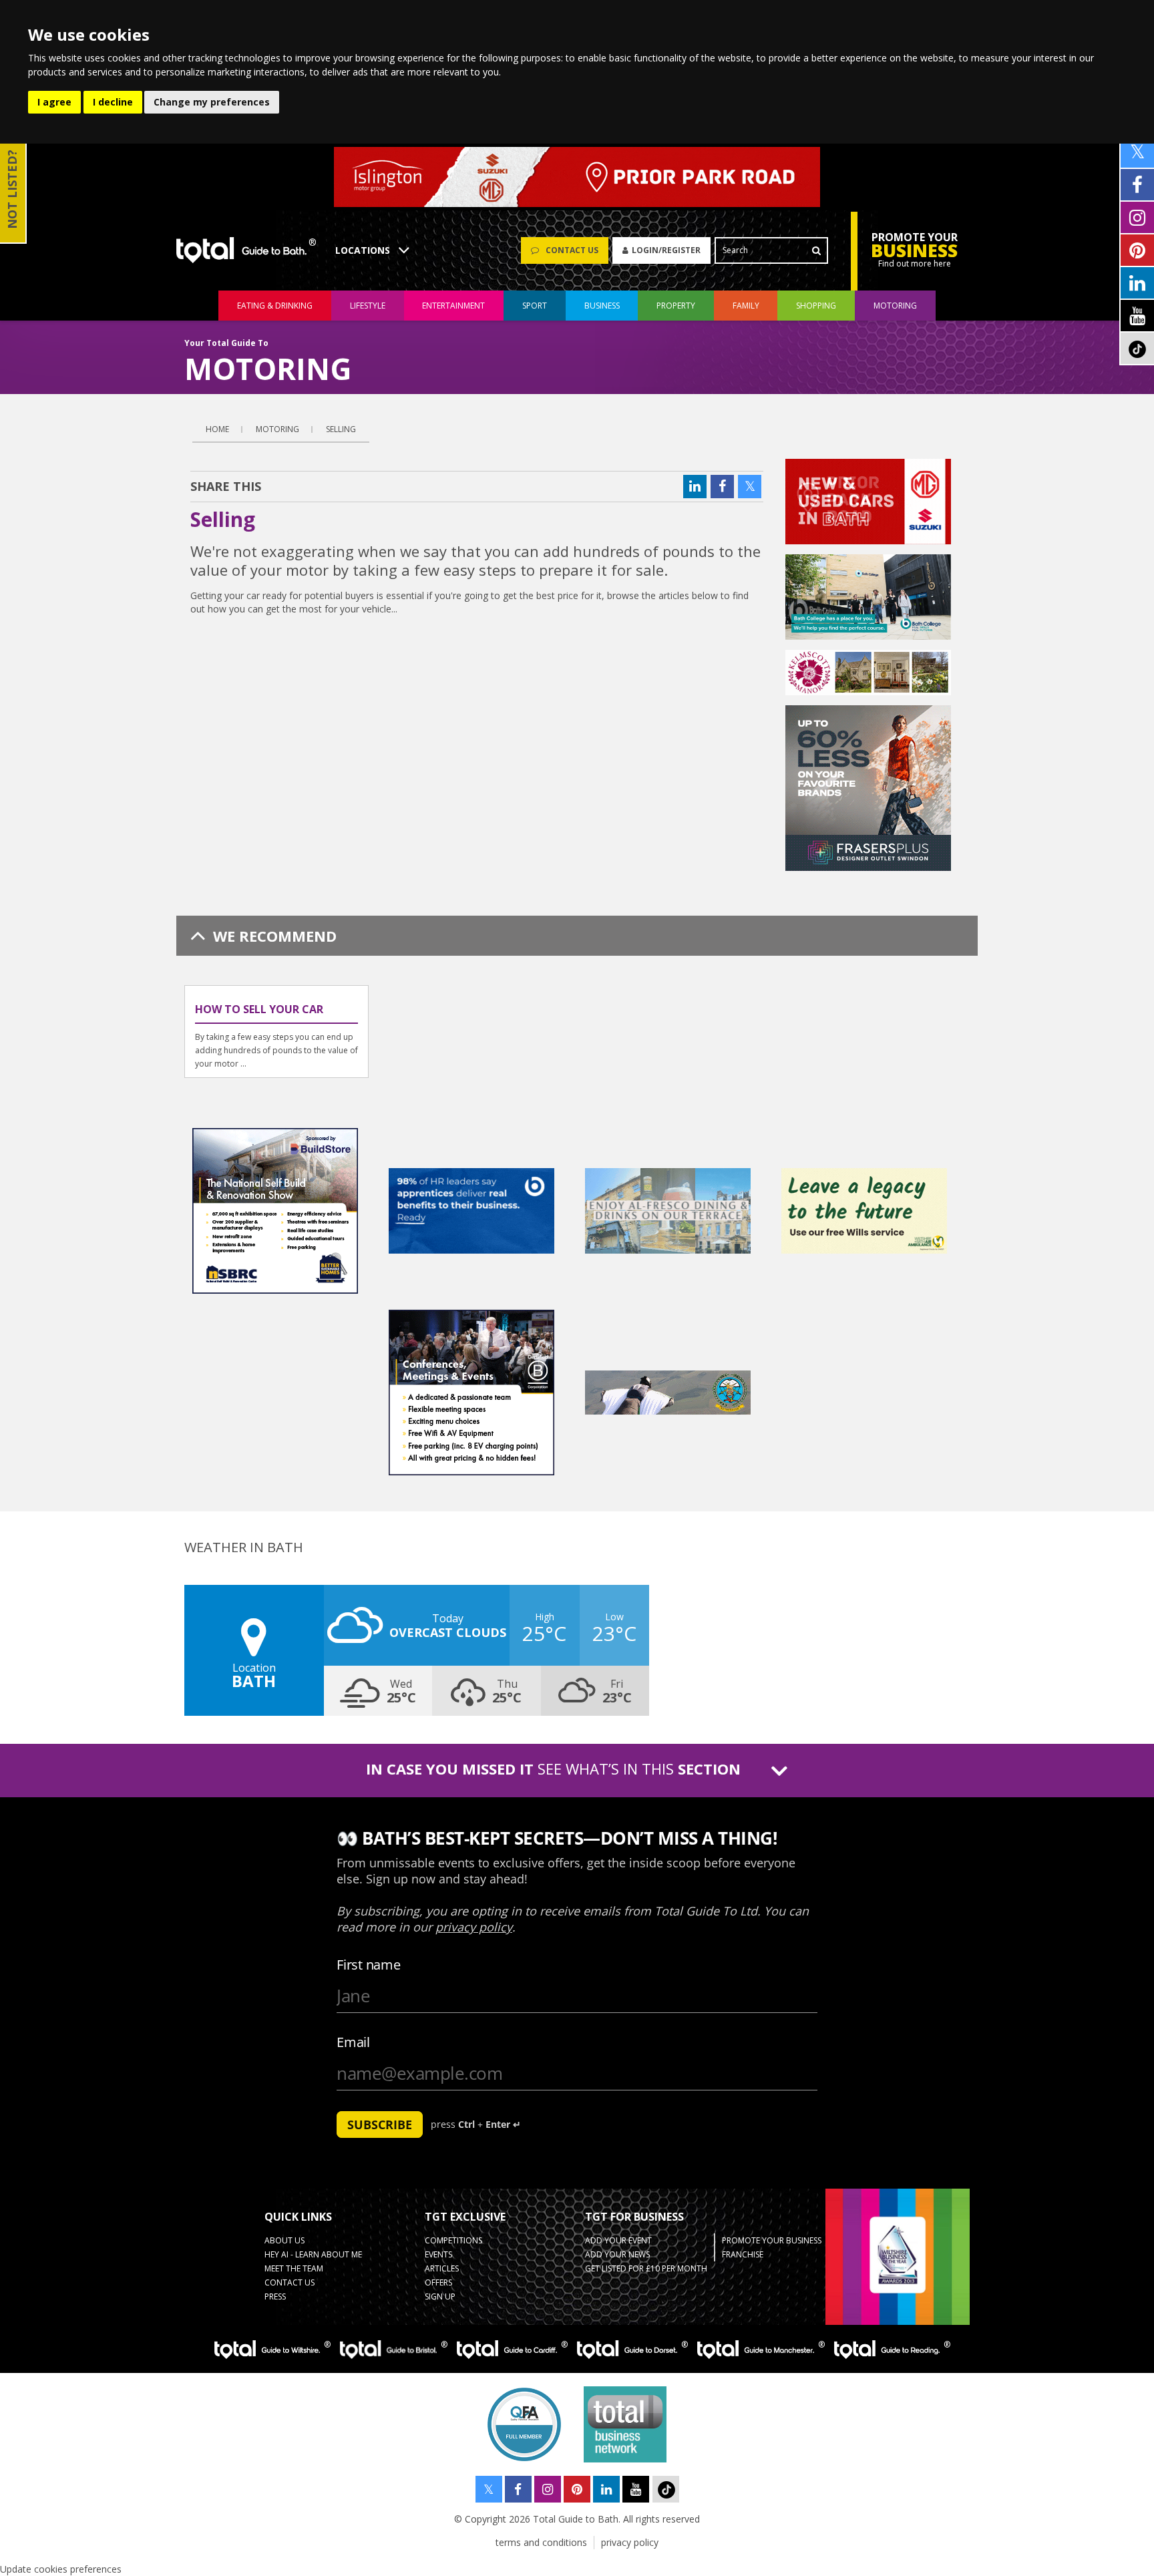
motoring (895, 306)
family (746, 306)
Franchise (743, 2254)
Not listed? (12, 189)
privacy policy (630, 2542)
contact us (290, 2282)
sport (535, 306)
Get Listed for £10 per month (646, 2268)
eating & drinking (275, 306)
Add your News (617, 2254)
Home (217, 429)
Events (438, 2254)
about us (284, 2240)
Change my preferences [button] (212, 102)
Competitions (453, 2240)
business (602, 306)
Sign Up (440, 2296)
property (676, 306)
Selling (341, 429)
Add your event (618, 2240)
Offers (438, 2282)
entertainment (453, 306)
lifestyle (368, 306)
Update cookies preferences (61, 2569)
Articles (442, 2268)
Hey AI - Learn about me (313, 2254)
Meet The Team (294, 2268)
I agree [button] (54, 102)
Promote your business (772, 2240)
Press (275, 2296)
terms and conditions (541, 2542)
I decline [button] (113, 102)
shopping (816, 306)
